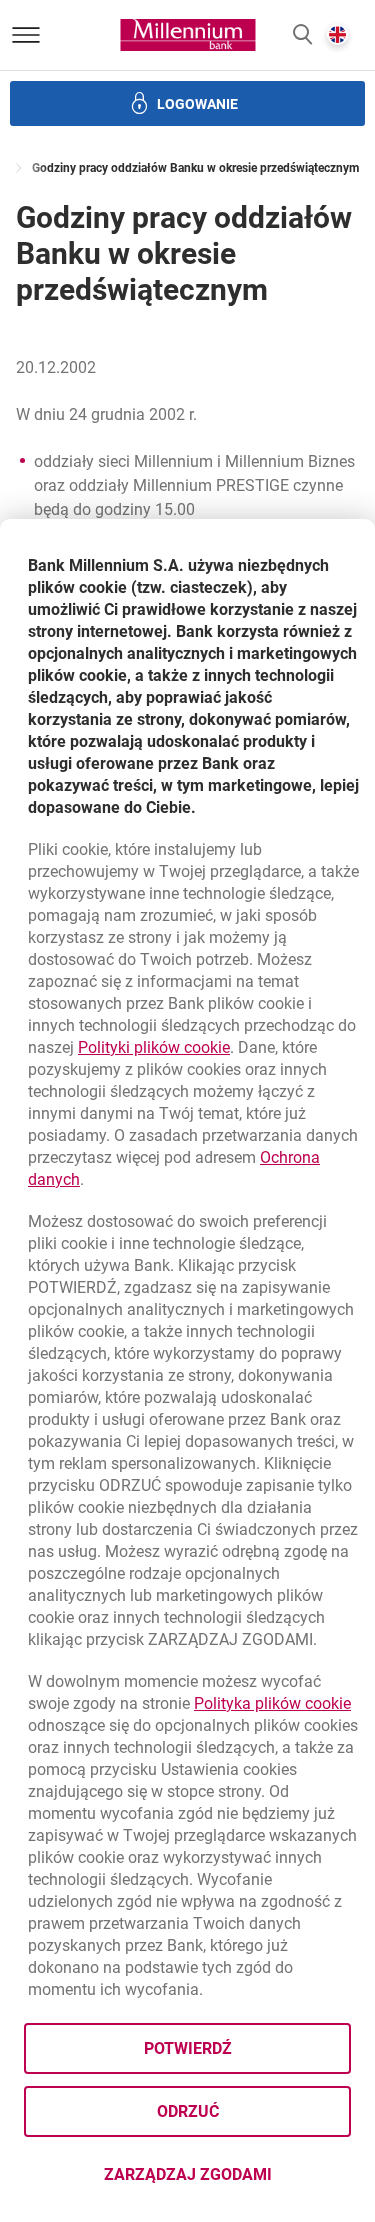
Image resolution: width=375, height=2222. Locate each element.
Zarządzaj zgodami (227, 2180)
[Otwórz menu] (26, 35)
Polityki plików (154, 1047)
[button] (302, 35)
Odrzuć (188, 2111)
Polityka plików (272, 1703)
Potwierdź (188, 2048)
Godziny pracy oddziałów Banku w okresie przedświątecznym (195, 168)
